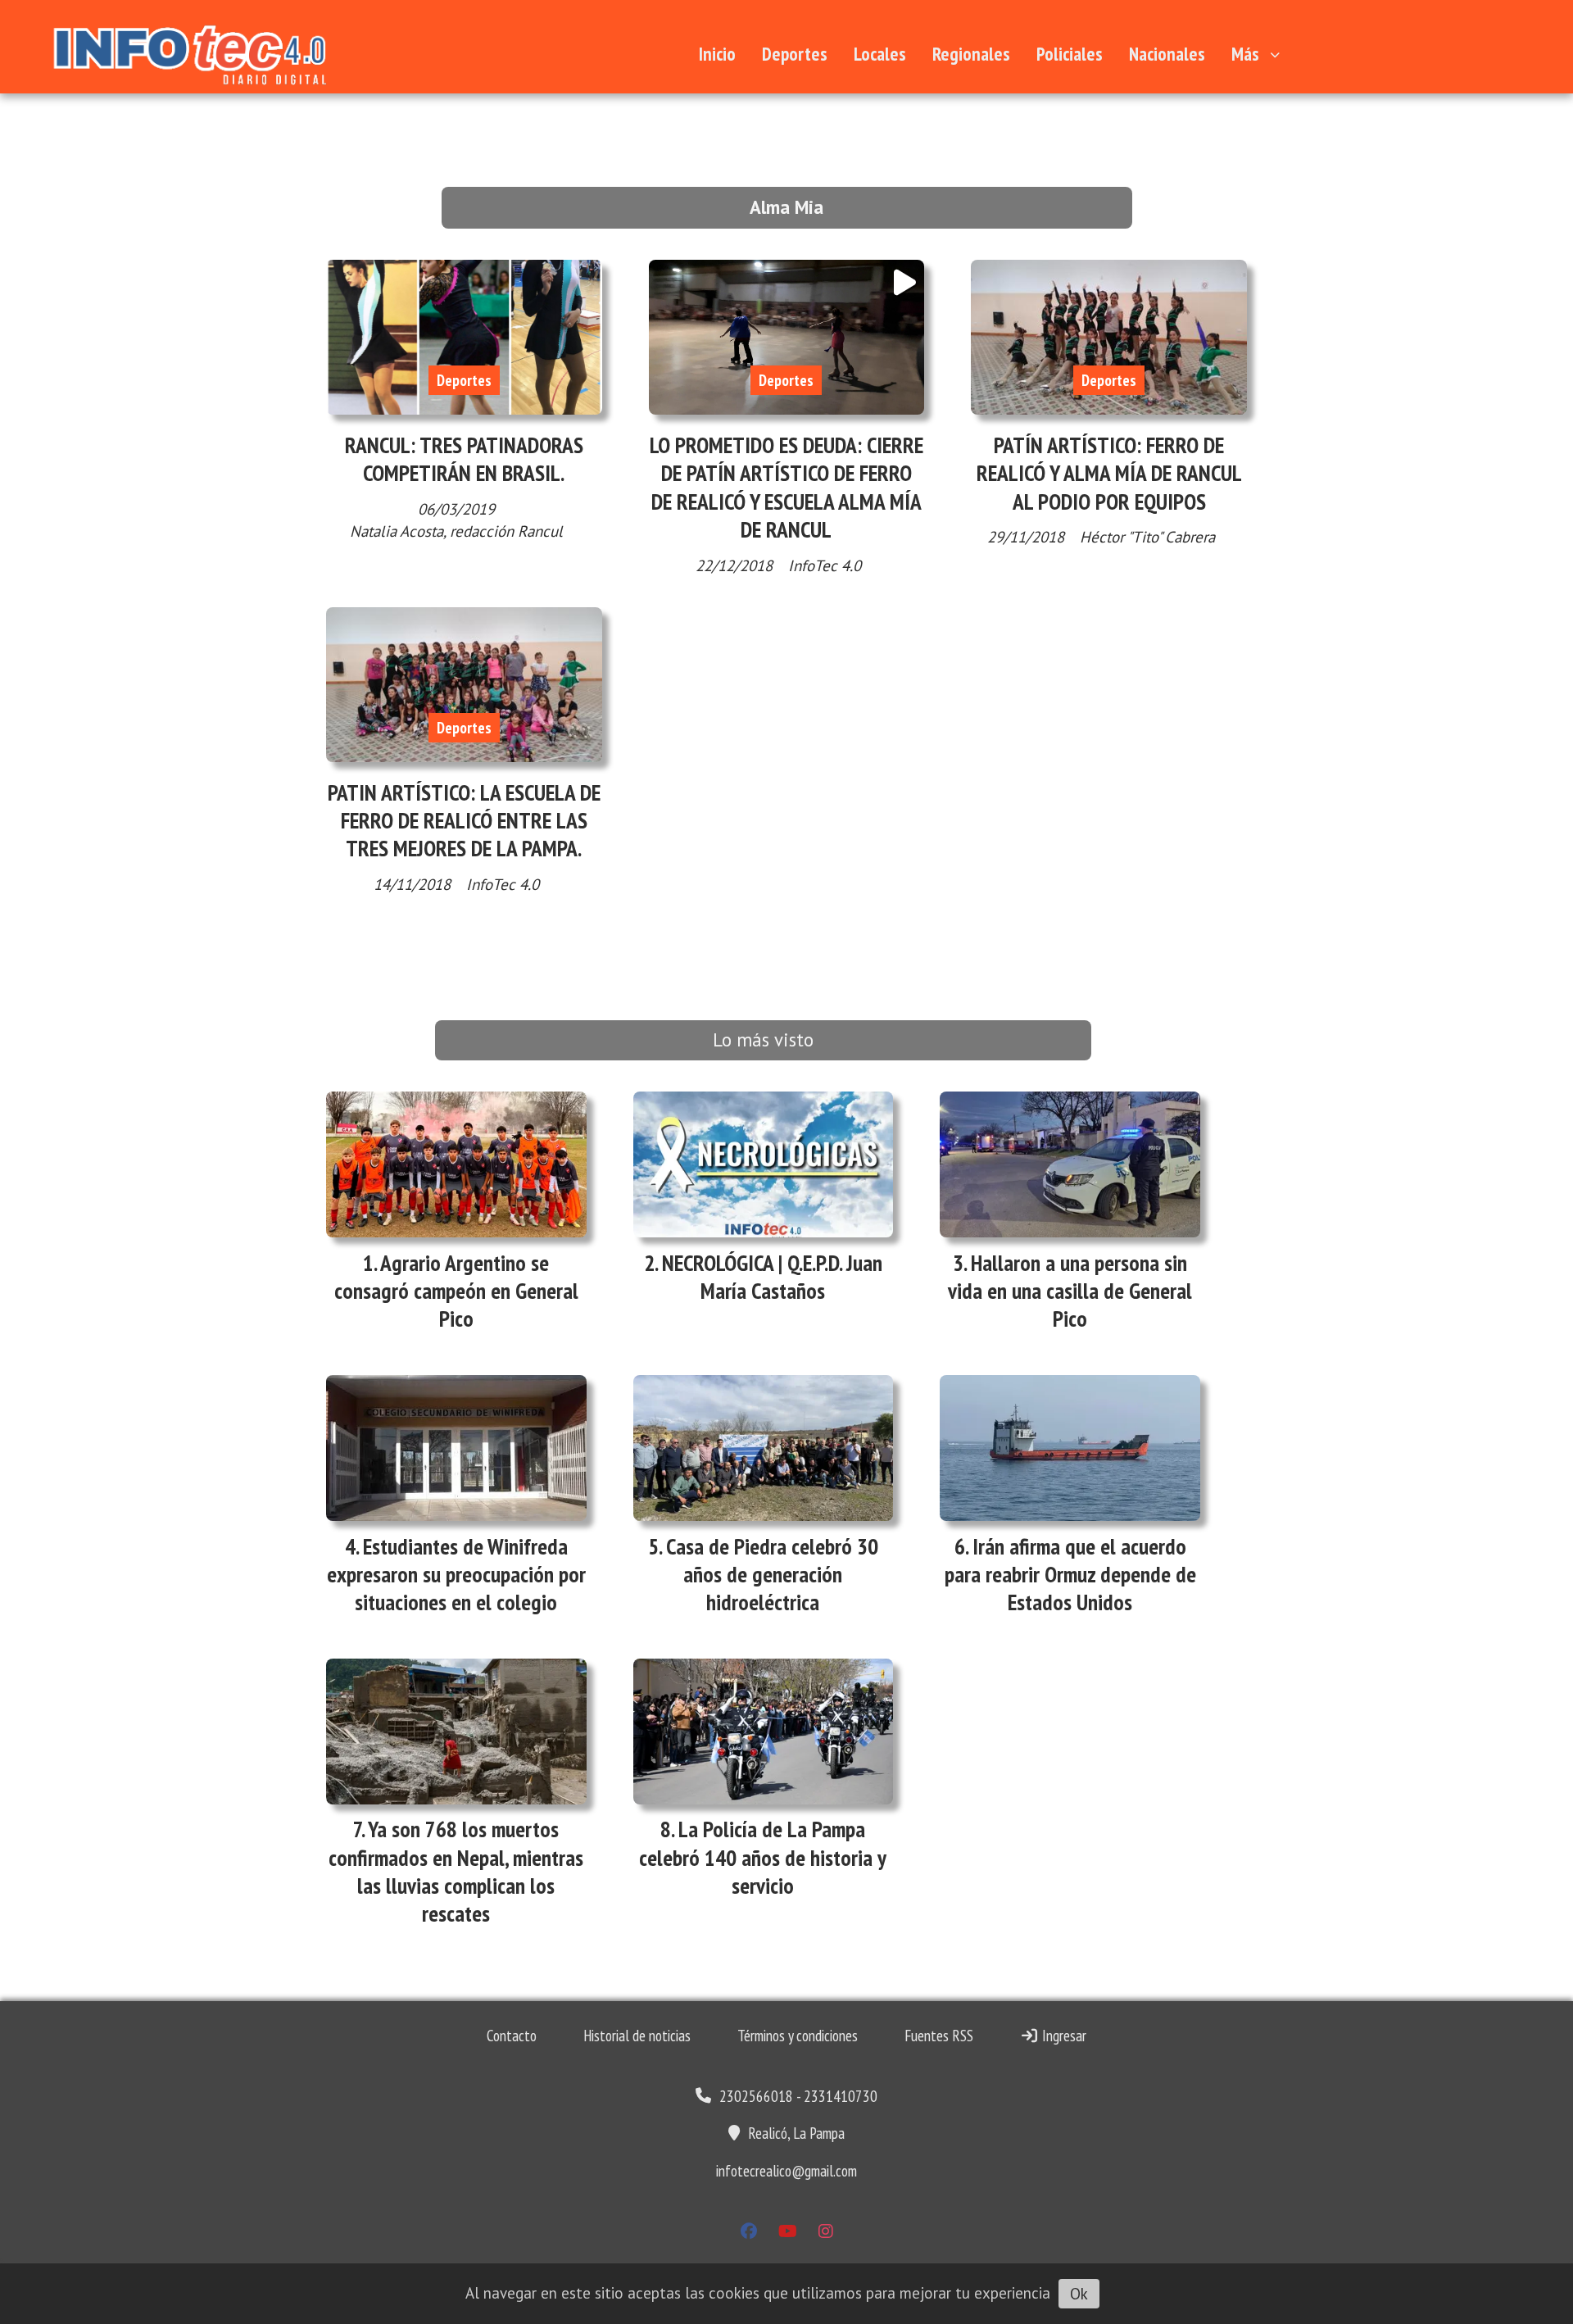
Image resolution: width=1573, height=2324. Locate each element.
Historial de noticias (637, 2036)
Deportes (795, 54)
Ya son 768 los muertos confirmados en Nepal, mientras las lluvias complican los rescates (456, 1871)
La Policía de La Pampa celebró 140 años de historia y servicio (763, 1857)
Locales (880, 54)
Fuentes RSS (939, 2036)
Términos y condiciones (798, 2036)
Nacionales (1167, 54)
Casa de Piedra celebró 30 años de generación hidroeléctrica (772, 1574)
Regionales (971, 54)
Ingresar (1063, 2036)
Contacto (512, 2036)
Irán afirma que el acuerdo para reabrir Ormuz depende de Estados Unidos (1070, 1574)
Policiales (1070, 54)
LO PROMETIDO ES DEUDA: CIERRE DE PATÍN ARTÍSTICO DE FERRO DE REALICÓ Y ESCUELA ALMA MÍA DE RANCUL (786, 487)
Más (1245, 54)
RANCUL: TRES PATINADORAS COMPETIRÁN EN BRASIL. (464, 459)
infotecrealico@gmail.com (786, 2171)
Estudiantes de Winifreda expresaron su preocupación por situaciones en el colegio (456, 1574)
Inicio (717, 54)
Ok (1079, 2294)
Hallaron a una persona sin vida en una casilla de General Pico (1070, 1291)
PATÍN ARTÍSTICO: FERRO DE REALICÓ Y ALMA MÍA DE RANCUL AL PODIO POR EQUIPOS (1109, 473)
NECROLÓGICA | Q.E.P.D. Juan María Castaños (772, 1277)
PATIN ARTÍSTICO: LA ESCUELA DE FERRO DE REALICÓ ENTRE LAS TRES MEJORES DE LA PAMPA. (464, 820)
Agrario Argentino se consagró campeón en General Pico (456, 1291)
